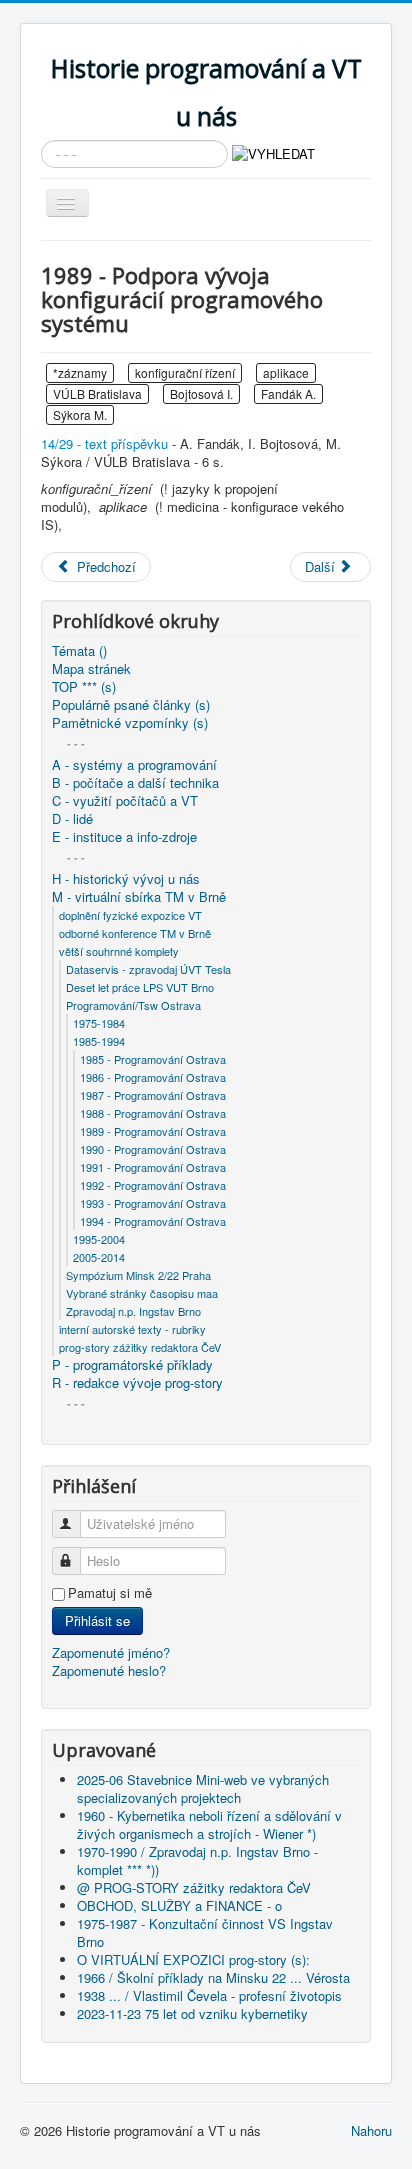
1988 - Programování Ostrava (153, 1113)
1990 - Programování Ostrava (153, 1149)
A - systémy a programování (134, 765)
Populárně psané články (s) (131, 705)
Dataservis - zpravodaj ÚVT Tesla (148, 969)
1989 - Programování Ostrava (153, 1131)
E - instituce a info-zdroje (124, 837)
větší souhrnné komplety (119, 951)
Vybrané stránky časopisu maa (142, 1293)
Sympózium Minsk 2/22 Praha (138, 1275)
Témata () (79, 651)
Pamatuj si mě (110, 1593)
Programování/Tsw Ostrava (133, 1005)
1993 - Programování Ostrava (153, 1203)
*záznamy (80, 372)
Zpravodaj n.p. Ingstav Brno (133, 1311)
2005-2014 (99, 1257)
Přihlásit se (97, 1620)
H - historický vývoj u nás (126, 879)
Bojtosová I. (201, 393)
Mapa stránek (91, 669)
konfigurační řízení (185, 372)
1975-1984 (99, 1023)
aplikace (286, 372)
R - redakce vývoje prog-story (137, 1383)
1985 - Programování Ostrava (153, 1059)
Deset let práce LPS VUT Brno (140, 987)
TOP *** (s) (84, 687)
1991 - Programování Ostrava (153, 1167)
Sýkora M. (80, 414)
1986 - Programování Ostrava (153, 1077)
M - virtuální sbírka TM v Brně (139, 897)
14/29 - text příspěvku (104, 443)
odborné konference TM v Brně (135, 933)
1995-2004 (99, 1239)
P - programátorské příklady (132, 1365)
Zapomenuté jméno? (111, 1652)
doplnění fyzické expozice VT (130, 915)
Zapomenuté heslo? (109, 1670)
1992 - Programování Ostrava (153, 1185)
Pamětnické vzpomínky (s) (130, 723)
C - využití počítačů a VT (125, 801)
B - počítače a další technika (135, 783)
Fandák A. (288, 393)
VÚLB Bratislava (97, 393)
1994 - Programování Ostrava (153, 1221)
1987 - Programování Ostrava (153, 1095)
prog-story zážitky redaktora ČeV (140, 1347)
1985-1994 (99, 1041)
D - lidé (72, 819)
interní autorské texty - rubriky (132, 1329)
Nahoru (371, 2130)
